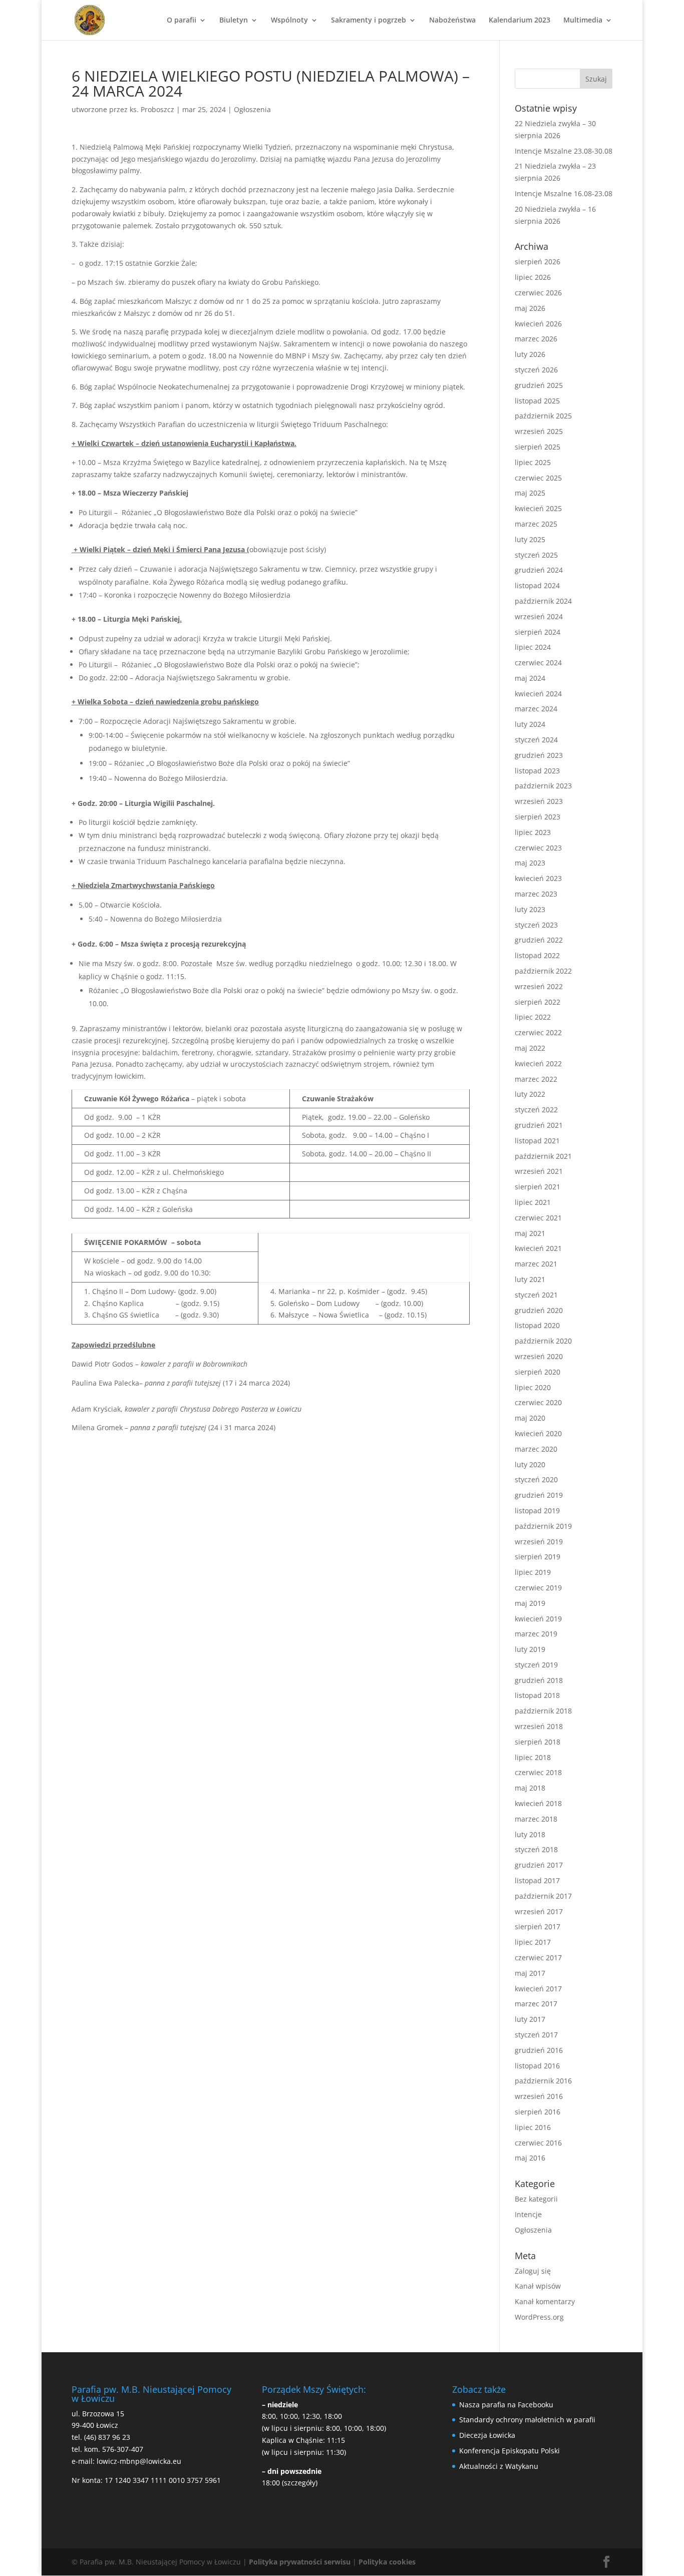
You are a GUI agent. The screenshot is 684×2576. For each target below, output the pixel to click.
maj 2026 (530, 308)
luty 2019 (530, 1649)
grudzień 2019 (539, 1495)
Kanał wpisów (538, 2286)
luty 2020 (530, 1464)
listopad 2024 (537, 585)
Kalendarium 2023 (520, 21)
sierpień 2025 (538, 447)
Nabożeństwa (452, 21)
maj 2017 (530, 1973)
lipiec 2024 (533, 647)
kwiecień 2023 (538, 878)
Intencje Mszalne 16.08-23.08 (564, 193)
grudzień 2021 (539, 1125)
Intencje (528, 2214)
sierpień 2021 (538, 1187)
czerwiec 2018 (538, 1772)
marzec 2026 (536, 339)
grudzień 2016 (539, 2050)
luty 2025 (530, 539)
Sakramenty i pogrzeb (369, 21)
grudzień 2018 (539, 1680)
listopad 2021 (537, 1141)
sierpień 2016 (538, 2112)
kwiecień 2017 (538, 1989)
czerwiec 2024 (538, 663)
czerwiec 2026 (538, 293)
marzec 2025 (536, 524)
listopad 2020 (537, 1325)
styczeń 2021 (536, 1295)
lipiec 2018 (533, 1757)
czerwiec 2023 (538, 848)
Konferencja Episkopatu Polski (509, 2451)
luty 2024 (530, 724)
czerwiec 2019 (538, 1588)
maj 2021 (530, 1233)
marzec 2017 (536, 2004)
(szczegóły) (300, 2483)
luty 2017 (530, 2019)
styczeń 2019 (536, 1665)
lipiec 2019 (533, 1572)
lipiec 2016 (533, 2127)
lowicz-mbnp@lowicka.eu (139, 2461)
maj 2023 (530, 863)
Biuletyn (234, 21)
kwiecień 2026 (538, 324)
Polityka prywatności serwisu (300, 2562)
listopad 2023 (537, 771)
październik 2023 (543, 786)
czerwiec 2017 (538, 1958)
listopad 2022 (537, 955)
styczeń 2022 (536, 1110)
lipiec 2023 (533, 832)
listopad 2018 (537, 1695)
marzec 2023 (536, 894)
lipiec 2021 (533, 1202)
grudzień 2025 (539, 385)
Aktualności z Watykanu (499, 2466)
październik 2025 (543, 416)
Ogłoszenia (252, 109)
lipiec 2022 (533, 1017)
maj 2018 (530, 1788)
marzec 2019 (536, 1634)
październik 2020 (543, 1341)
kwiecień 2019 (538, 1619)
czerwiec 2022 (538, 1032)
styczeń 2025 (536, 555)
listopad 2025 (537, 401)
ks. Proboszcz (152, 109)
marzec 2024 (536, 709)
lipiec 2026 (533, 277)
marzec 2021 (536, 1264)
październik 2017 (543, 1896)
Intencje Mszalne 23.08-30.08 (564, 151)
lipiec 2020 (533, 1387)
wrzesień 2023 (539, 801)
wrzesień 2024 (539, 616)
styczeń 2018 (536, 1849)
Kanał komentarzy (545, 2301)
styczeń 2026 (536, 370)
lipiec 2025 (533, 462)
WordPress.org (539, 2317)
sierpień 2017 (538, 1926)
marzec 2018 (536, 1819)
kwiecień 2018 (538, 1803)
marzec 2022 (536, 1079)
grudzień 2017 (539, 1865)
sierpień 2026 (538, 262)
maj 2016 (530, 2158)
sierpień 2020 (538, 1372)
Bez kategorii (536, 2199)
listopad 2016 (537, 2066)
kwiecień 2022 (538, 1063)
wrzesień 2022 (539, 986)
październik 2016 (543, 2081)
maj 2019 (530, 1603)
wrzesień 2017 (539, 1911)
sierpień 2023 (538, 817)
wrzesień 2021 (539, 1171)
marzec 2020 (536, 1449)
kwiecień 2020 (538, 1433)
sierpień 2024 (538, 632)
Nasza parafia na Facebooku (506, 2405)
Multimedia (583, 21)
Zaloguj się (533, 2271)
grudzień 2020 (539, 1310)
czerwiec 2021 (538, 1218)
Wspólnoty (289, 21)
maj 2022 (530, 1048)
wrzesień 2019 (539, 1542)
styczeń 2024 (536, 740)
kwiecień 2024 (538, 694)
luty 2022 (530, 1094)
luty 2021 (530, 1279)
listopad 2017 (537, 1880)
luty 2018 (530, 1834)
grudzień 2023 (539, 755)
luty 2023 (530, 909)
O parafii (182, 21)
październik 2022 (543, 971)
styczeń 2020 (536, 1479)
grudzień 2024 (539, 570)
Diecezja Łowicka (487, 2435)
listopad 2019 (537, 1511)
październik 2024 (543, 601)
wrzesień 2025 (539, 431)
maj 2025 (530, 493)
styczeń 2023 (536, 925)
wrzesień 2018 (539, 1726)
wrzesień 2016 (539, 2096)
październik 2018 (543, 1711)
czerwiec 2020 (538, 1402)
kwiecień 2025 (538, 508)
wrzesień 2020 (539, 1356)
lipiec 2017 (533, 1942)
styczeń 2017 (536, 2035)
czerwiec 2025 (538, 478)
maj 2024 (530, 678)
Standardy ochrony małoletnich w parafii (527, 2420)
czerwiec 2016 (538, 2143)
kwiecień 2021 (538, 1248)
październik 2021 (543, 1156)
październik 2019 (543, 1526)
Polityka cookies (387, 2562)
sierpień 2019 (538, 1557)
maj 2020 (530, 1418)
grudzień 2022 (539, 940)
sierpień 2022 (538, 1002)
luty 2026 (530, 354)
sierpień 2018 (538, 1742)
